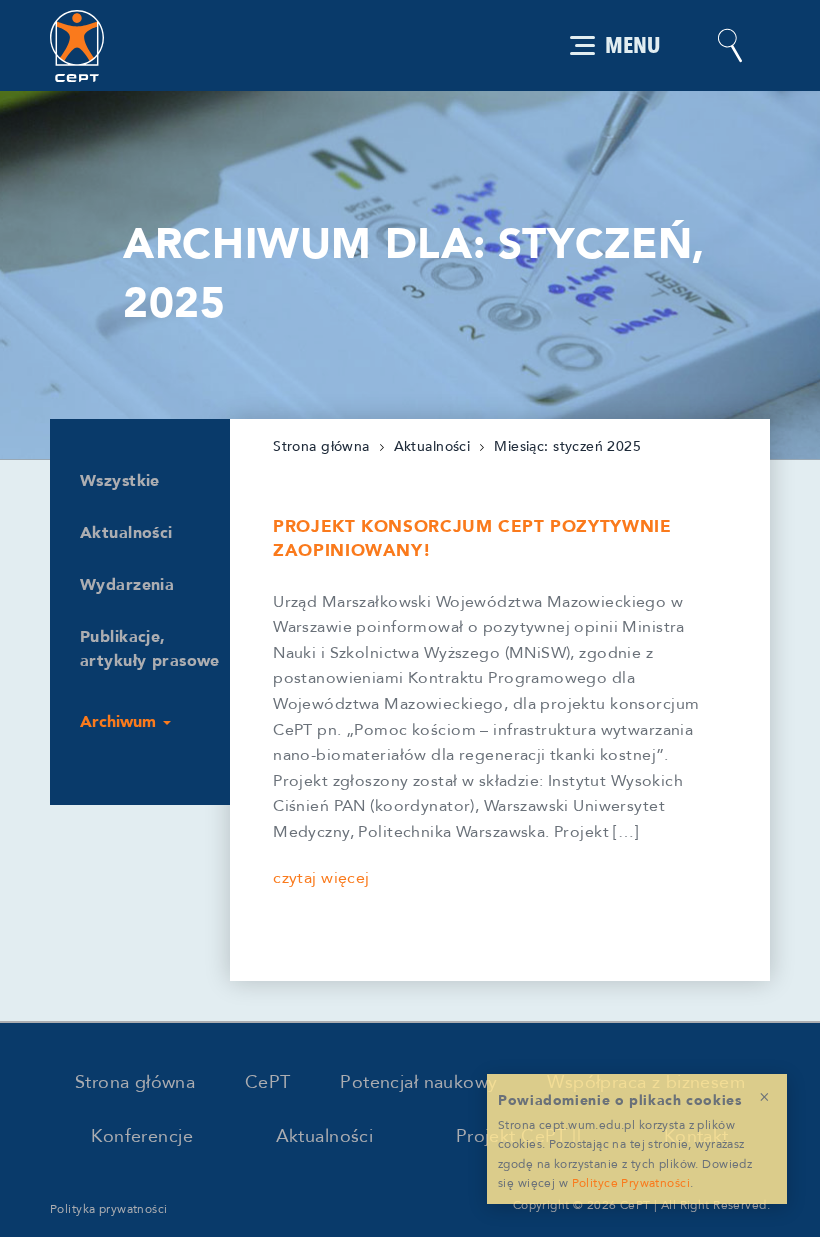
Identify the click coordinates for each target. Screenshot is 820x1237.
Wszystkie (120, 481)
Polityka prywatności (109, 1209)
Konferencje (142, 1136)
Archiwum (120, 722)
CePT (268, 1082)
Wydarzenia (127, 585)
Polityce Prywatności (631, 1183)
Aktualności (126, 533)
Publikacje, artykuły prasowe (150, 649)
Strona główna (321, 446)
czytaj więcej (321, 878)
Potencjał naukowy (418, 1082)
